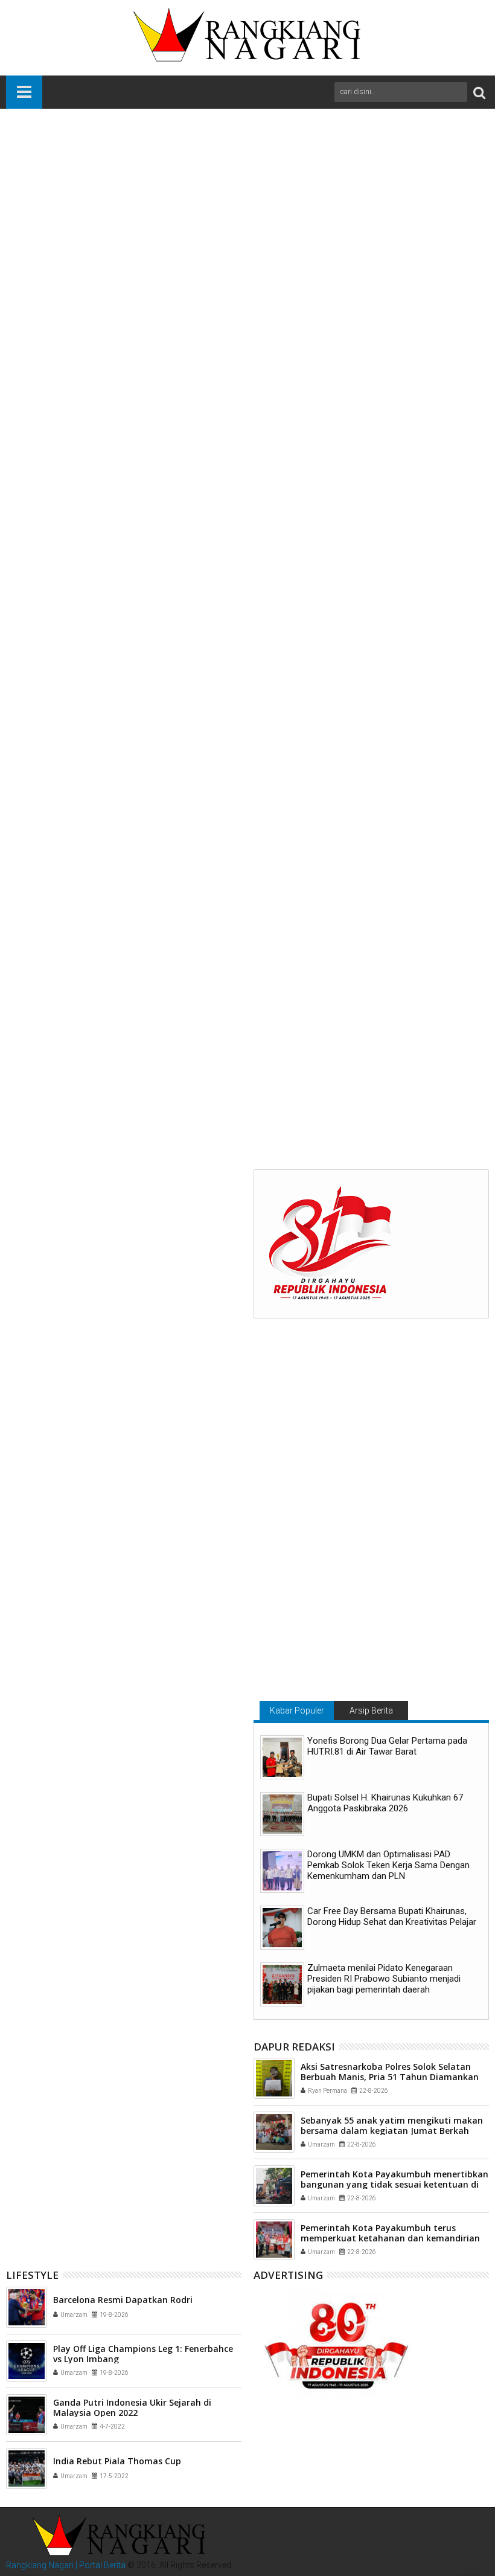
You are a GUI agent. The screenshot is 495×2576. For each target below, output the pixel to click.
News (56, 1038)
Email (447, 201)
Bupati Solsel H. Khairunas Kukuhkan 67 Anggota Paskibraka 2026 (385, 1803)
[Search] (479, 92)
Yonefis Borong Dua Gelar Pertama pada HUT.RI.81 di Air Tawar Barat (387, 1746)
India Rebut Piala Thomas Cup (117, 2461)
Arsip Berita (371, 1710)
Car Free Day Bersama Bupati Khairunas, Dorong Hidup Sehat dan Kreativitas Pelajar (392, 1916)
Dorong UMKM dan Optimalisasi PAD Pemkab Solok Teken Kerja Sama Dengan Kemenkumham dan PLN (388, 1865)
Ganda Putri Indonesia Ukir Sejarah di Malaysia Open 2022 (132, 2407)
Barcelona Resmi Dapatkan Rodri (123, 2300)
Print (404, 201)
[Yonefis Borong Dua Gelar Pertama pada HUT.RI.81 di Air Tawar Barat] (282, 1757)
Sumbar (122, 1038)
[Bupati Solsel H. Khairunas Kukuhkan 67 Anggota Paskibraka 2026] (282, 1814)
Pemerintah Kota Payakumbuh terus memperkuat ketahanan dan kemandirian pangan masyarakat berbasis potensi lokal (392, 2238)
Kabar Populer (297, 1710)
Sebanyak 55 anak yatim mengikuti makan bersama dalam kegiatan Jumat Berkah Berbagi (392, 2131)
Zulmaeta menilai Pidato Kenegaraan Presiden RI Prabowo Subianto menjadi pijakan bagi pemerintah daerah (384, 1979)
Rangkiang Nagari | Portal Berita (66, 2565)
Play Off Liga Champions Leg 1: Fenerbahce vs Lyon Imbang (143, 2354)
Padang (87, 1038)
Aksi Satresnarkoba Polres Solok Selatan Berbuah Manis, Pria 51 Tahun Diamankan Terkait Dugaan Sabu (390, 2077)
